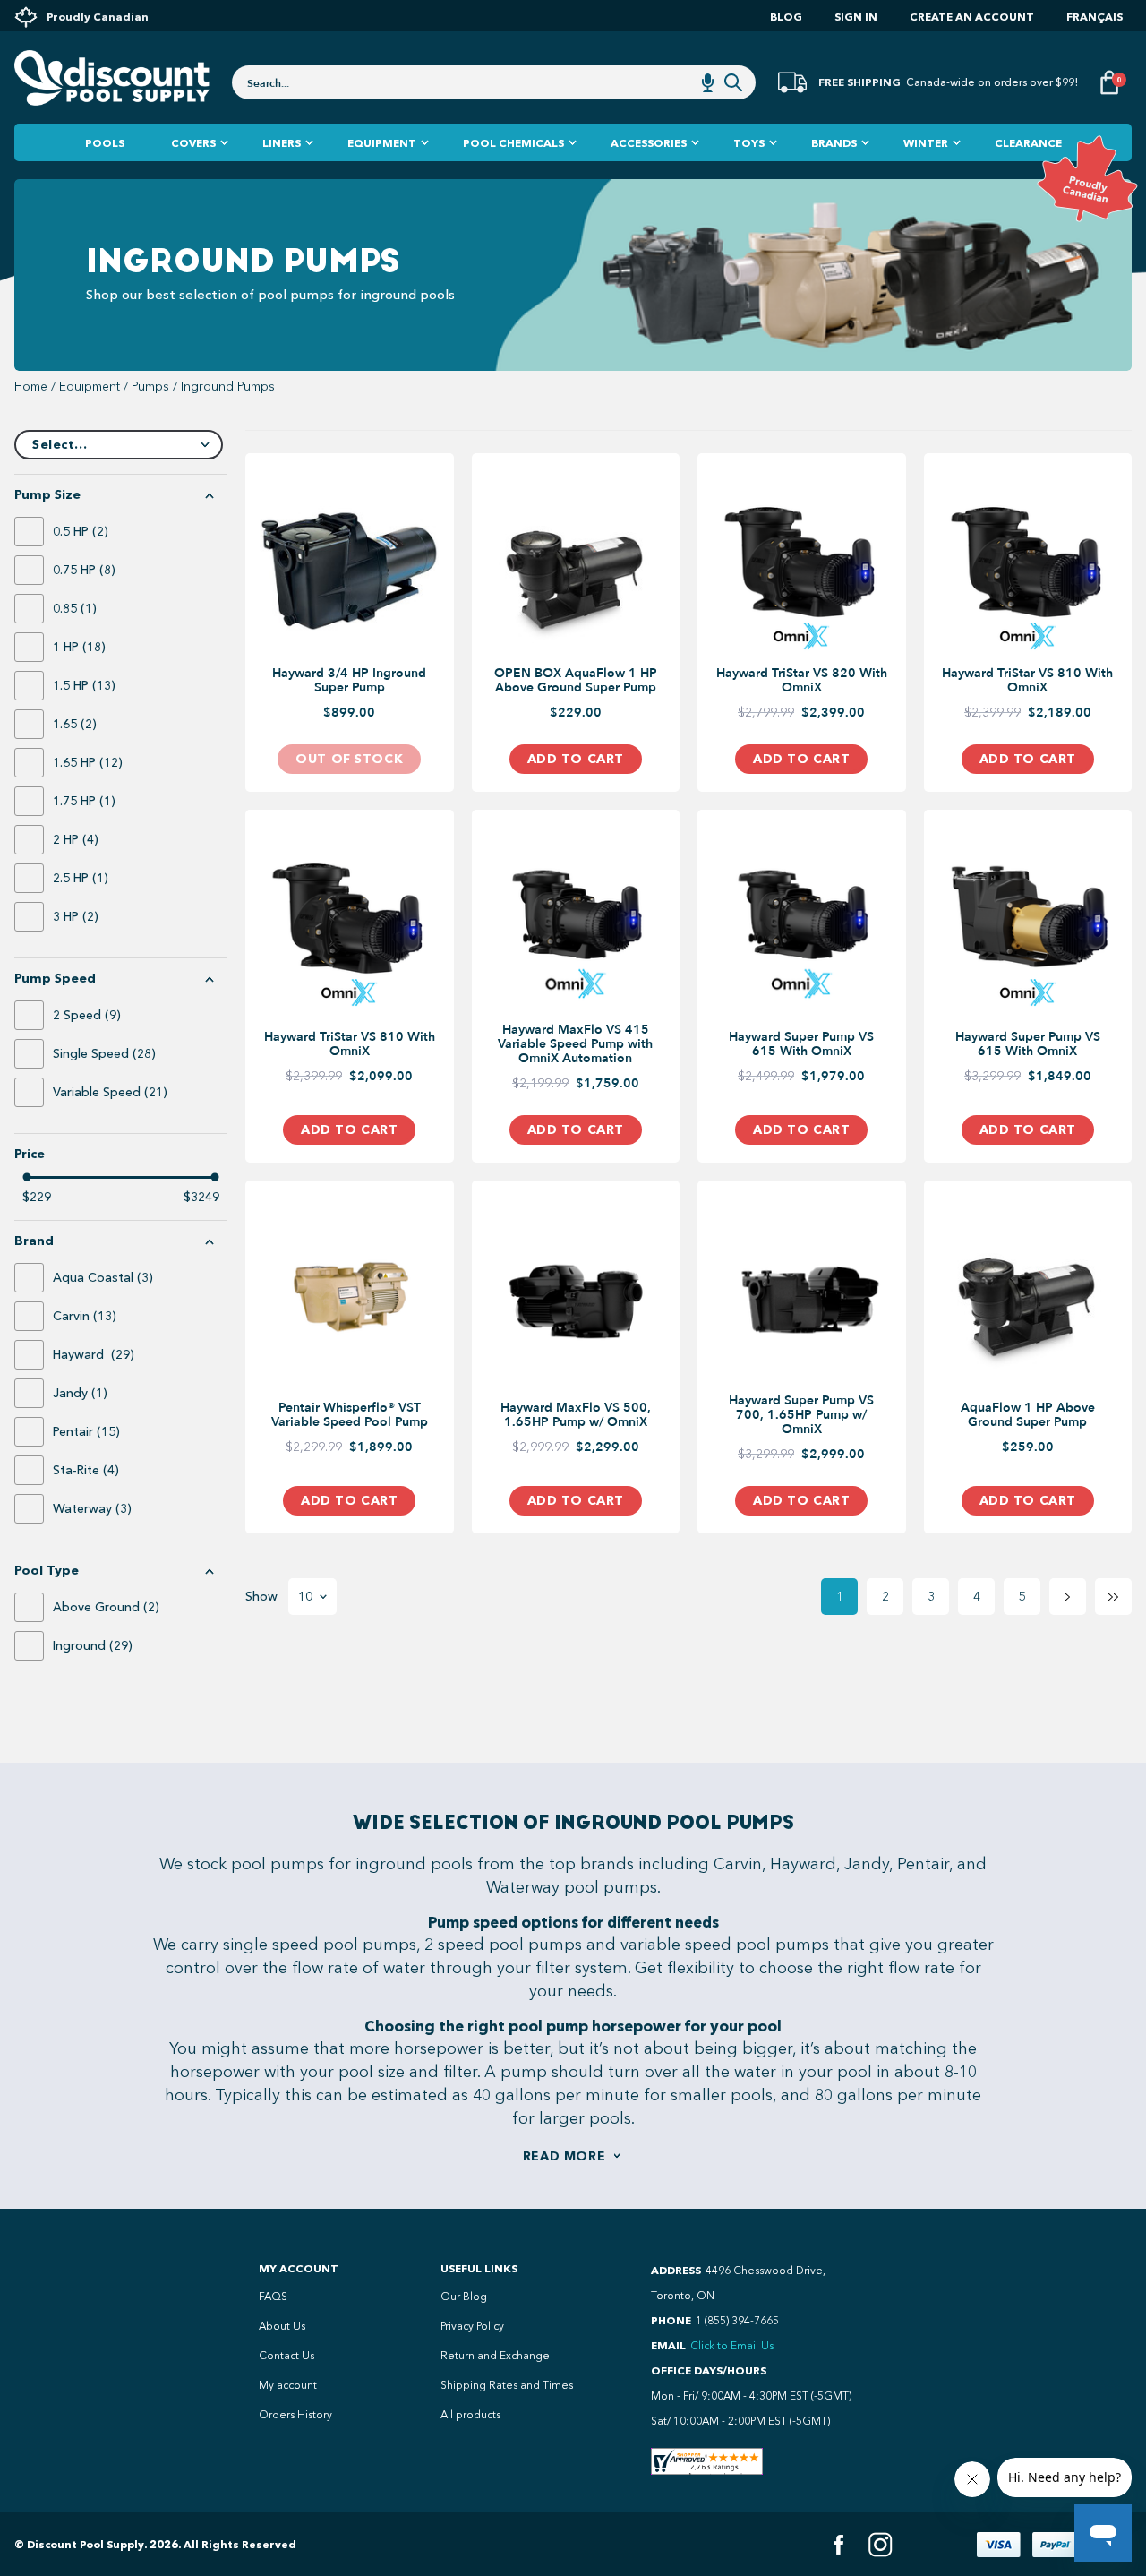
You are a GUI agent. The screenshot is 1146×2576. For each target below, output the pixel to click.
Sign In (856, 17)
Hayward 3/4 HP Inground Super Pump (349, 681)
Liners (282, 143)
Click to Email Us (732, 2346)
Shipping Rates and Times (507, 2385)
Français (1095, 17)
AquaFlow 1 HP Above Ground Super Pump (1028, 1415)
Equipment (382, 143)
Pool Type (47, 1571)
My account (288, 2385)
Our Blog (464, 2297)
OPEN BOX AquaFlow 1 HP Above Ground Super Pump (576, 681)
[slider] (27, 1177)
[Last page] (1113, 1597)
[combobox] (494, 82)
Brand (34, 1241)
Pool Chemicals (513, 143)
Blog (786, 17)
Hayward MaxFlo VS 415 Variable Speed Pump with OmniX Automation (575, 1044)
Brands (834, 143)
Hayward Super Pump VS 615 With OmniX (801, 1044)
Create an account (972, 17)
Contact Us (286, 2356)
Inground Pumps (228, 387)
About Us (282, 2326)
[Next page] (1068, 1597)
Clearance (1028, 143)
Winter (926, 143)
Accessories (649, 143)
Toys (749, 143)
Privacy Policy (472, 2326)
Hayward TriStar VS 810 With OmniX (1027, 681)
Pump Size (47, 495)
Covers (193, 143)
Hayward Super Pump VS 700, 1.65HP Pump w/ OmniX (801, 1415)
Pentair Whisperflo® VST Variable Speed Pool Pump (350, 1415)
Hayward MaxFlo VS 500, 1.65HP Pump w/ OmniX (576, 1415)
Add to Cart (576, 759)
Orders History (295, 2415)
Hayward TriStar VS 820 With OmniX (802, 681)
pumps (150, 387)
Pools (105, 143)
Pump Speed (55, 979)
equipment (90, 387)
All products (470, 2415)
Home (31, 387)
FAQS (273, 2297)
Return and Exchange (495, 2356)
